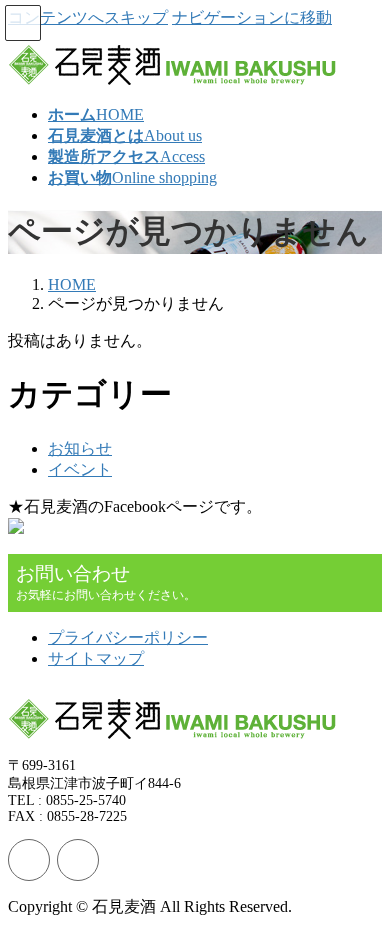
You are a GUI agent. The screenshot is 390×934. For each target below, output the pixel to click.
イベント (80, 469)
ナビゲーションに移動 (252, 17)
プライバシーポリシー (128, 637)
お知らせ (80, 448)
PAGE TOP (362, 885)
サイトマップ (96, 658)
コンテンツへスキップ (88, 17)
